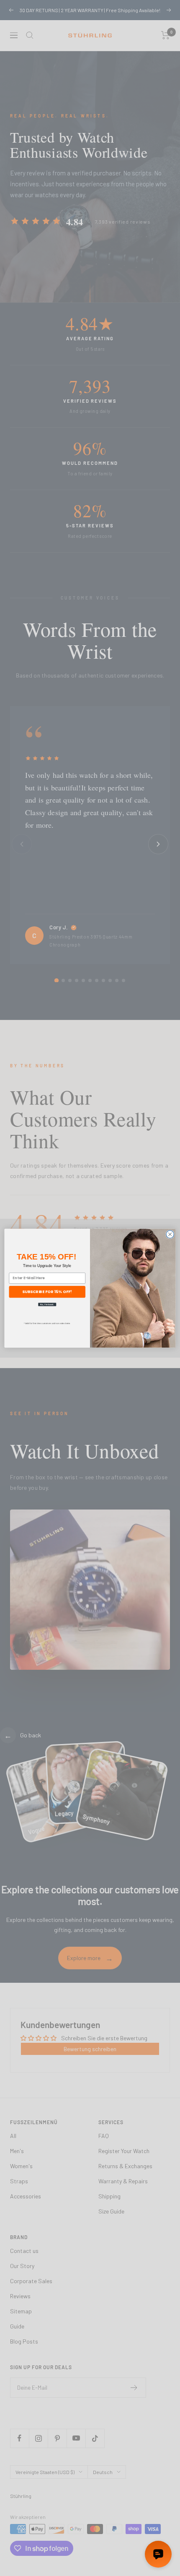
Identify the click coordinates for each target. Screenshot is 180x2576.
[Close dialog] (170, 1234)
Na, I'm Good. (47, 1304)
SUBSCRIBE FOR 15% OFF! (47, 1292)
